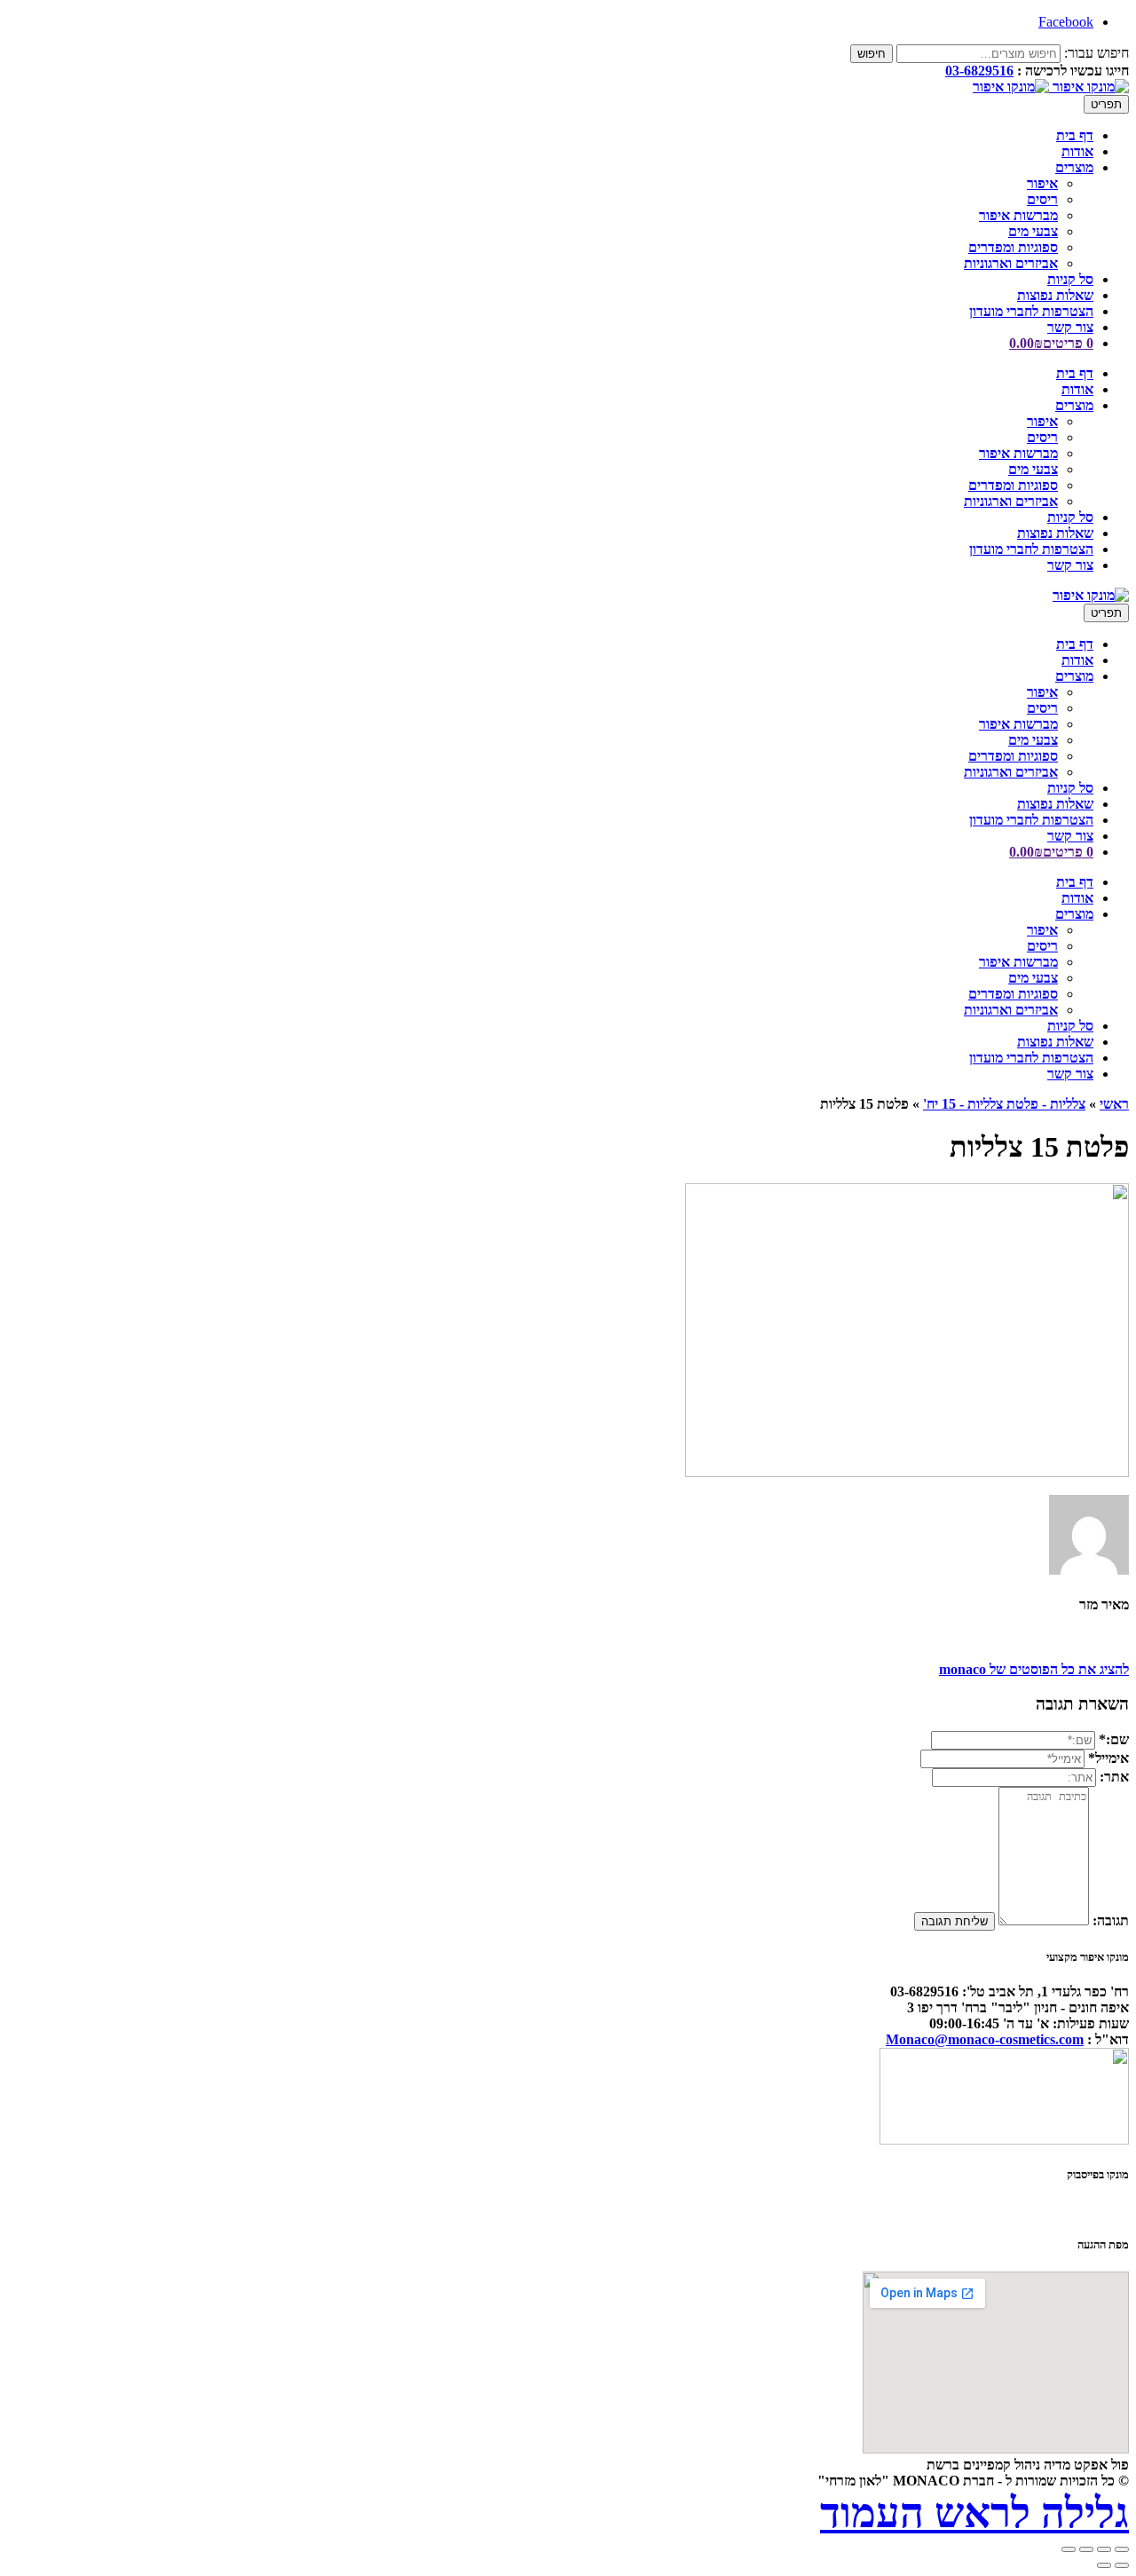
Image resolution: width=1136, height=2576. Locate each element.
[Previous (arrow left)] (1122, 2565)
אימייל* (1108, 1758)
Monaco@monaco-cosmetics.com (985, 2039)
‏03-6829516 (979, 71)
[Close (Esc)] (1122, 2549)
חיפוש (872, 54)
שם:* (1114, 1739)
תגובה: (1111, 1920)
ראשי (1114, 1104)
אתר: (1114, 1777)
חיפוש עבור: (1097, 53)
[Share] (1104, 2549)
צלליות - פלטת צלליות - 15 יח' (1004, 1104)
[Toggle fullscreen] (1086, 2549)
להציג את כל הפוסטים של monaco (1034, 1669)
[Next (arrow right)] (1104, 2565)
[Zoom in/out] (1069, 2549)
